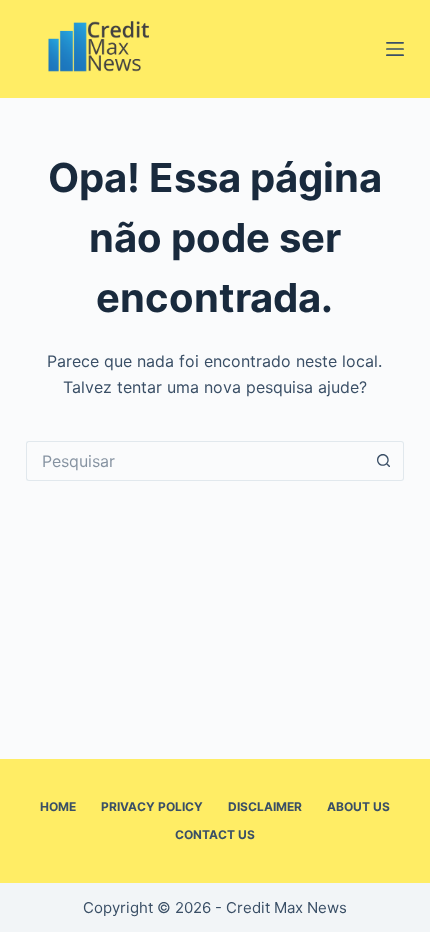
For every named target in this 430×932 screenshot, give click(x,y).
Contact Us (215, 834)
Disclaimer (265, 806)
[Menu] (395, 49)
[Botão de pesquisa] (384, 461)
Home (58, 806)
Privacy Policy (152, 806)
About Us (358, 806)
